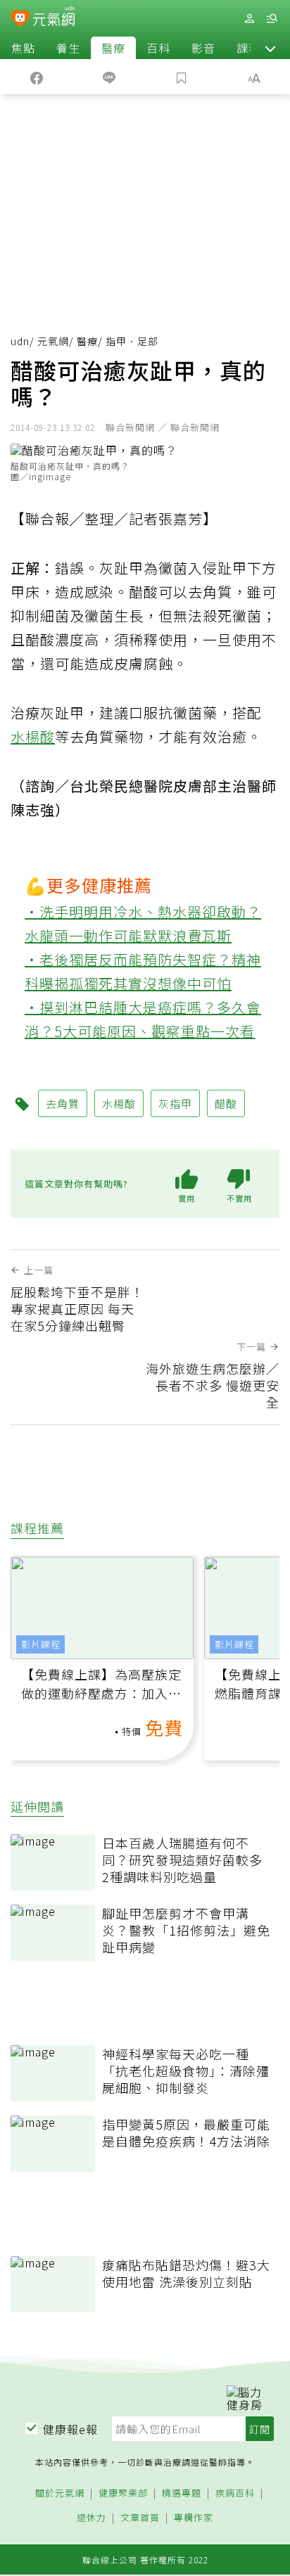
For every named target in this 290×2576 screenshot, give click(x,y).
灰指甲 (175, 1103)
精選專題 (182, 2493)
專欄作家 (194, 2518)
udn (20, 341)
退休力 (92, 2518)
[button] (270, 48)
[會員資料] (249, 19)
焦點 (23, 48)
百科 (158, 48)
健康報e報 (70, 2429)
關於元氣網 (60, 2493)
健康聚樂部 (123, 2493)
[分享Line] (109, 77)
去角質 (63, 1103)
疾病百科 (235, 2493)
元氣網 (53, 341)
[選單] (272, 19)
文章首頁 (140, 2518)
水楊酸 (33, 736)
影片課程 (41, 1644)
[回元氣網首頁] (54, 18)
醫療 (113, 48)
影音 (203, 48)
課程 (248, 48)
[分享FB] (36, 77)
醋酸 (226, 1103)
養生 (68, 48)
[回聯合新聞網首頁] (20, 20)
